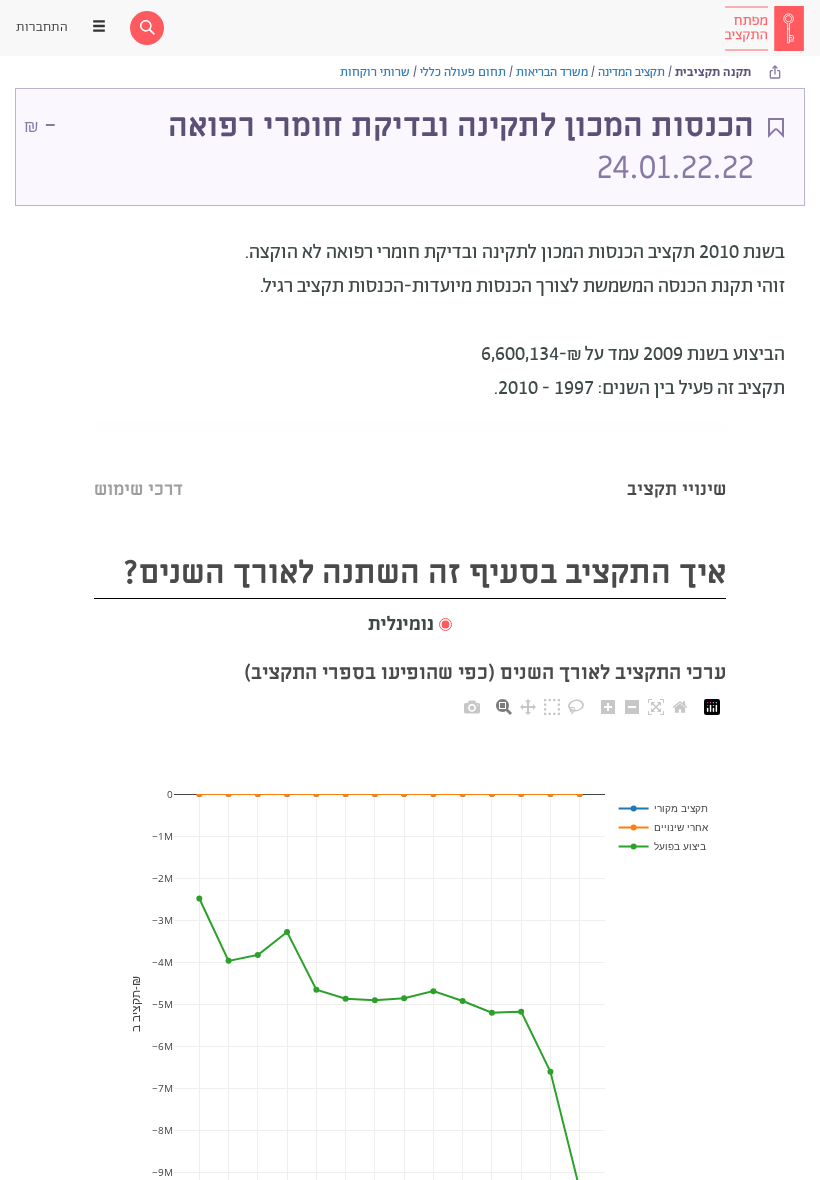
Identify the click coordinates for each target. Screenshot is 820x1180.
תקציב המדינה (631, 72)
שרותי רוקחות (375, 72)
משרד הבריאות (552, 72)
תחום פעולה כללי (463, 72)
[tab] (676, 464)
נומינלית (401, 625)
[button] (410, 625)
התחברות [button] (42, 27)
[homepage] (764, 28)
